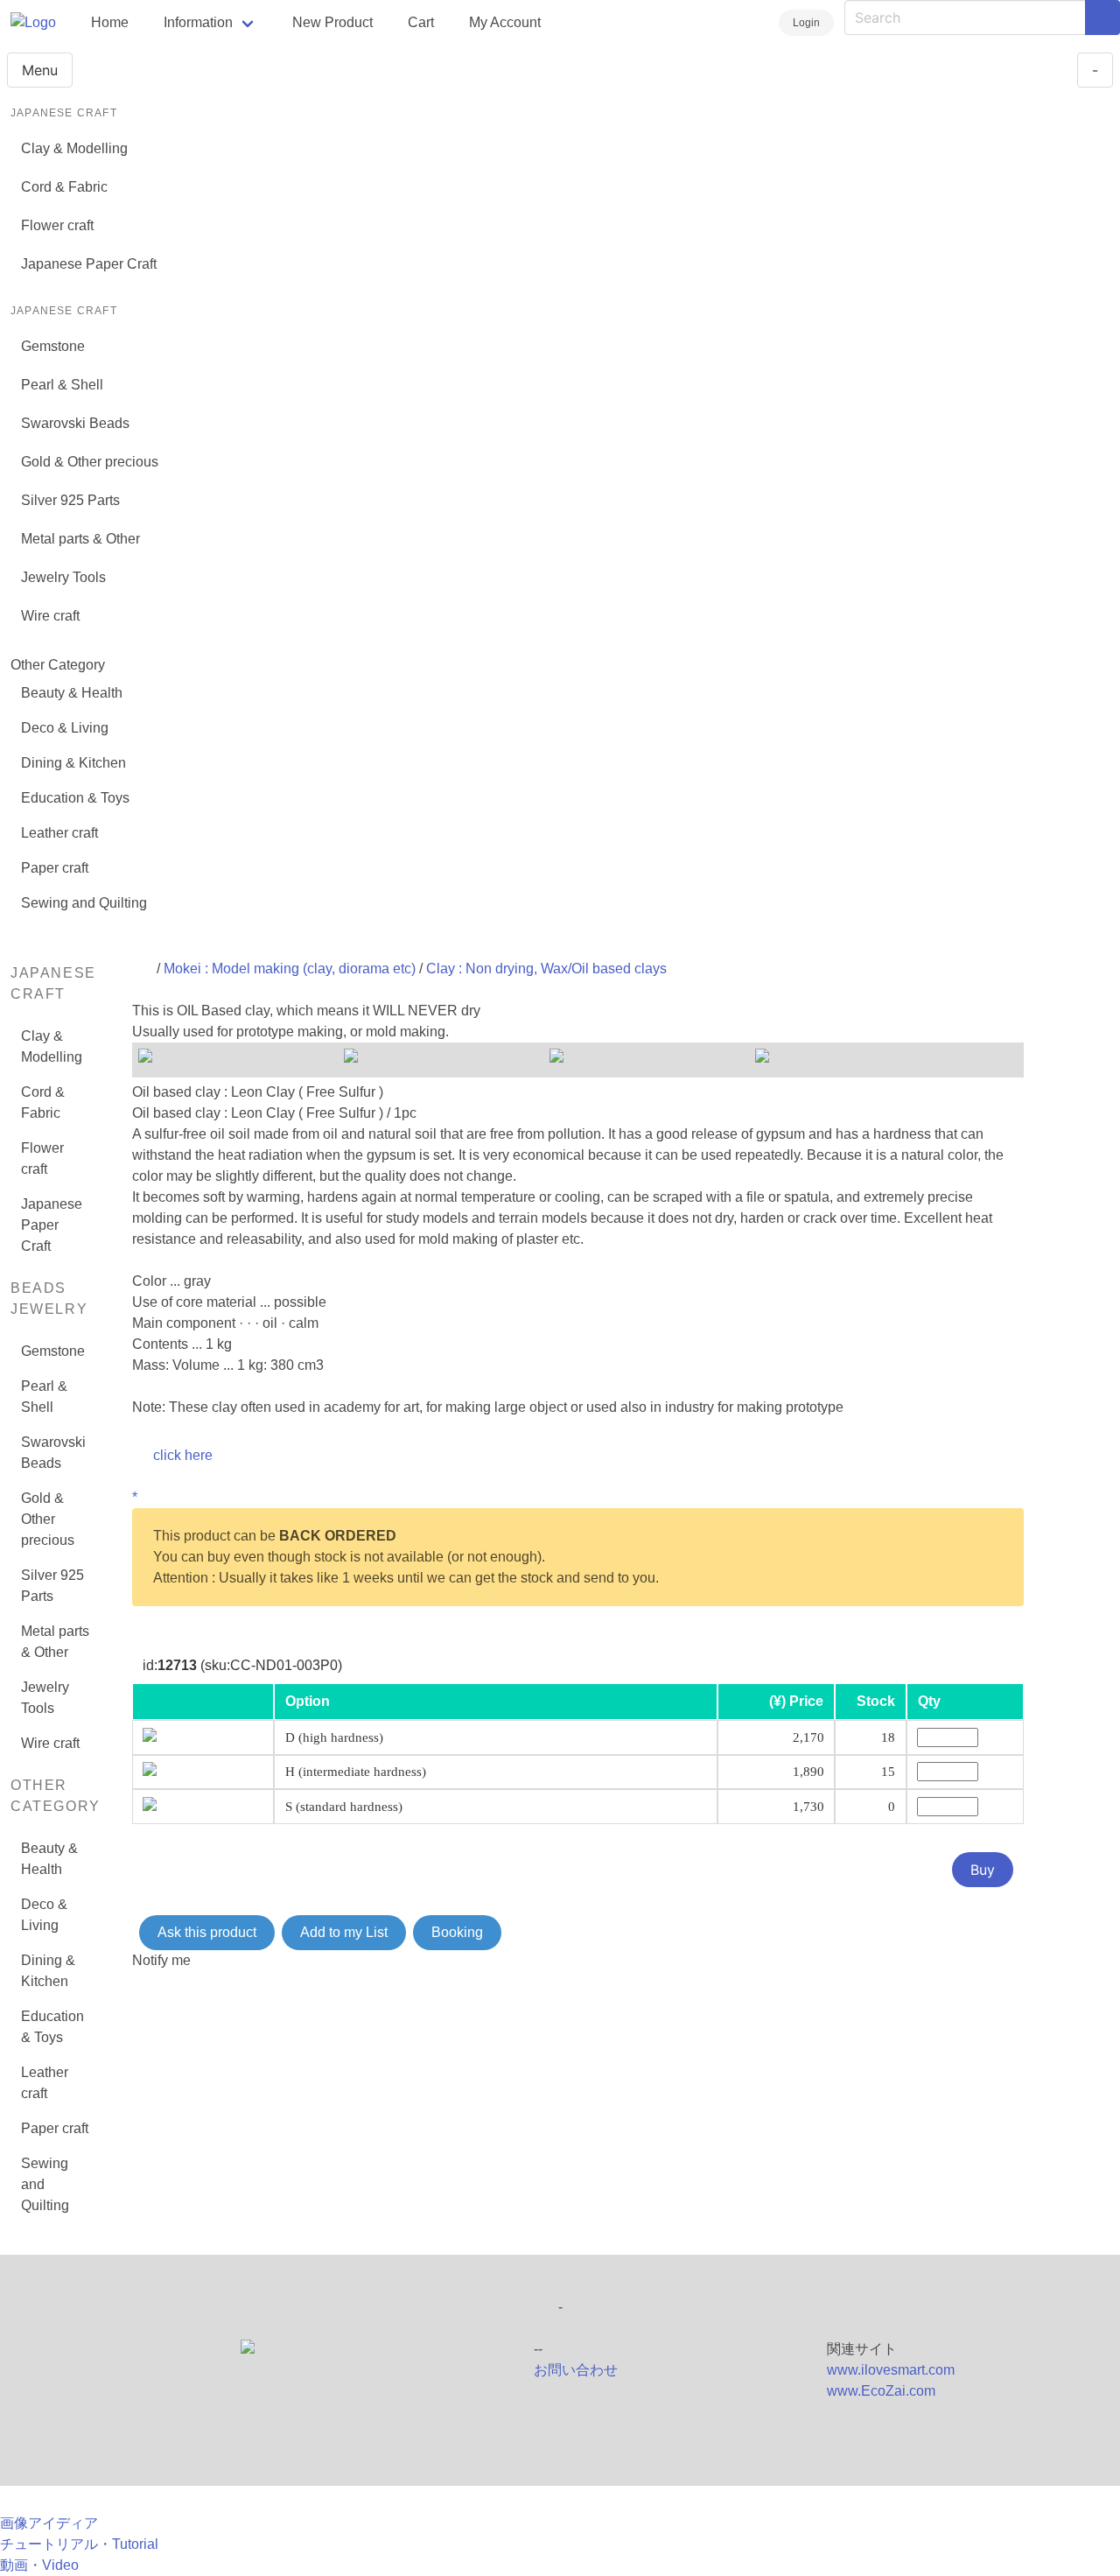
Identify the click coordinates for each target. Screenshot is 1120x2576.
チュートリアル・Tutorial (79, 2544)
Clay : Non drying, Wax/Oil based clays (546, 969)
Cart (421, 22)
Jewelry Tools (63, 577)
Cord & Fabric (64, 187)
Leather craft (59, 833)
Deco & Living (65, 728)
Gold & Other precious (90, 462)
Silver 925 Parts (70, 500)
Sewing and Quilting (84, 903)
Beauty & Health (72, 693)
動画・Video (39, 2565)
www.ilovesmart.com (891, 2370)
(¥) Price (796, 1701)
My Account (505, 22)
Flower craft (57, 225)
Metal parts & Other (80, 539)
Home (110, 22)
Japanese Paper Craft (89, 264)
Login (806, 23)
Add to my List (344, 1932)
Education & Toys (75, 798)
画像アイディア (49, 2523)
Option (308, 1701)
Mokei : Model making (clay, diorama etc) (290, 969)
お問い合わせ (576, 2370)
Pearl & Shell (62, 385)
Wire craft (50, 616)
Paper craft (55, 868)
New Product (332, 22)
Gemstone (53, 346)
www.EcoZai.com (881, 2391)
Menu (40, 70)
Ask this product (207, 1932)
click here (183, 1455)
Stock (876, 1701)
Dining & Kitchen (73, 763)
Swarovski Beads (75, 423)
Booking (457, 1932)
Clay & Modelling (74, 148)
